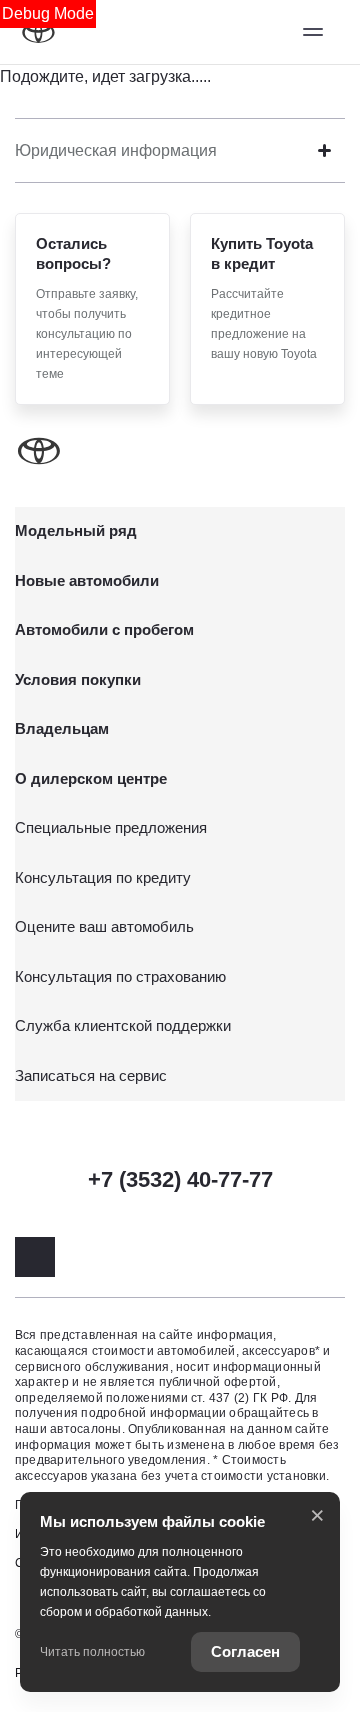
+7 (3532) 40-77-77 (180, 1179)
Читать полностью (92, 1652)
